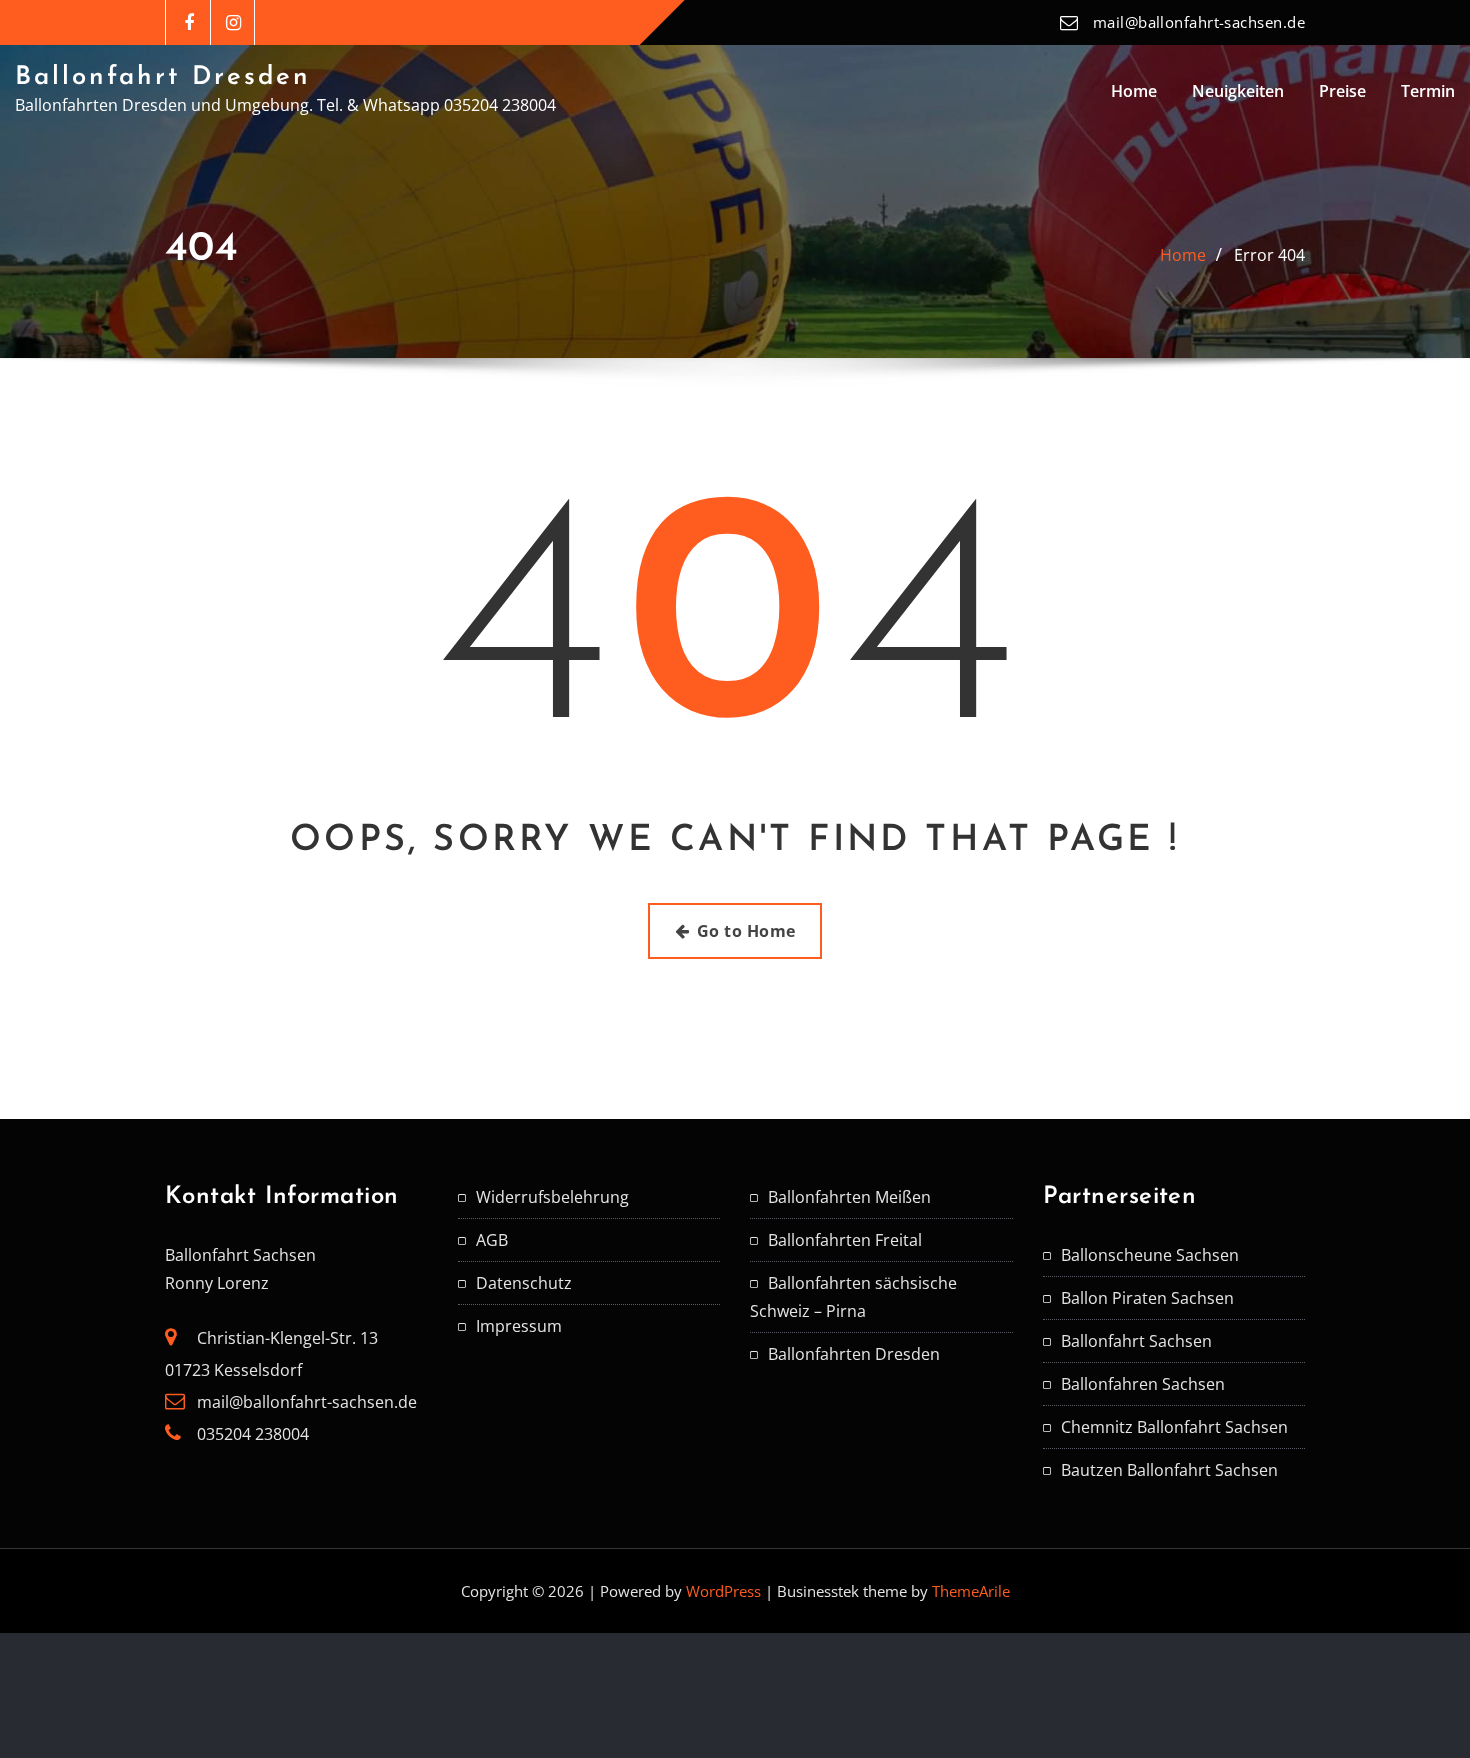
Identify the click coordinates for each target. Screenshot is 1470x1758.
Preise (1342, 91)
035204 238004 (253, 1434)
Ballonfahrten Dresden (854, 1354)
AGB (492, 1240)
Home (1134, 91)
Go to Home (746, 931)
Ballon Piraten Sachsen (1147, 1298)
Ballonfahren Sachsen (1143, 1384)
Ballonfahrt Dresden (163, 77)
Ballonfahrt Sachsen (1136, 1341)
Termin (1428, 91)
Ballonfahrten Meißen (849, 1197)
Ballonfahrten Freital (845, 1240)
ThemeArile (971, 1591)
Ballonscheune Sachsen (1150, 1255)
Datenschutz (524, 1283)
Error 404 (1269, 255)
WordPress (723, 1591)
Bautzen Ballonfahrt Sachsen (1169, 1470)
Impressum (519, 1326)
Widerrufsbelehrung (552, 1197)
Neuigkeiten (1238, 91)
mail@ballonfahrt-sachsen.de (1199, 22)
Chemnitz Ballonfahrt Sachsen (1174, 1427)
